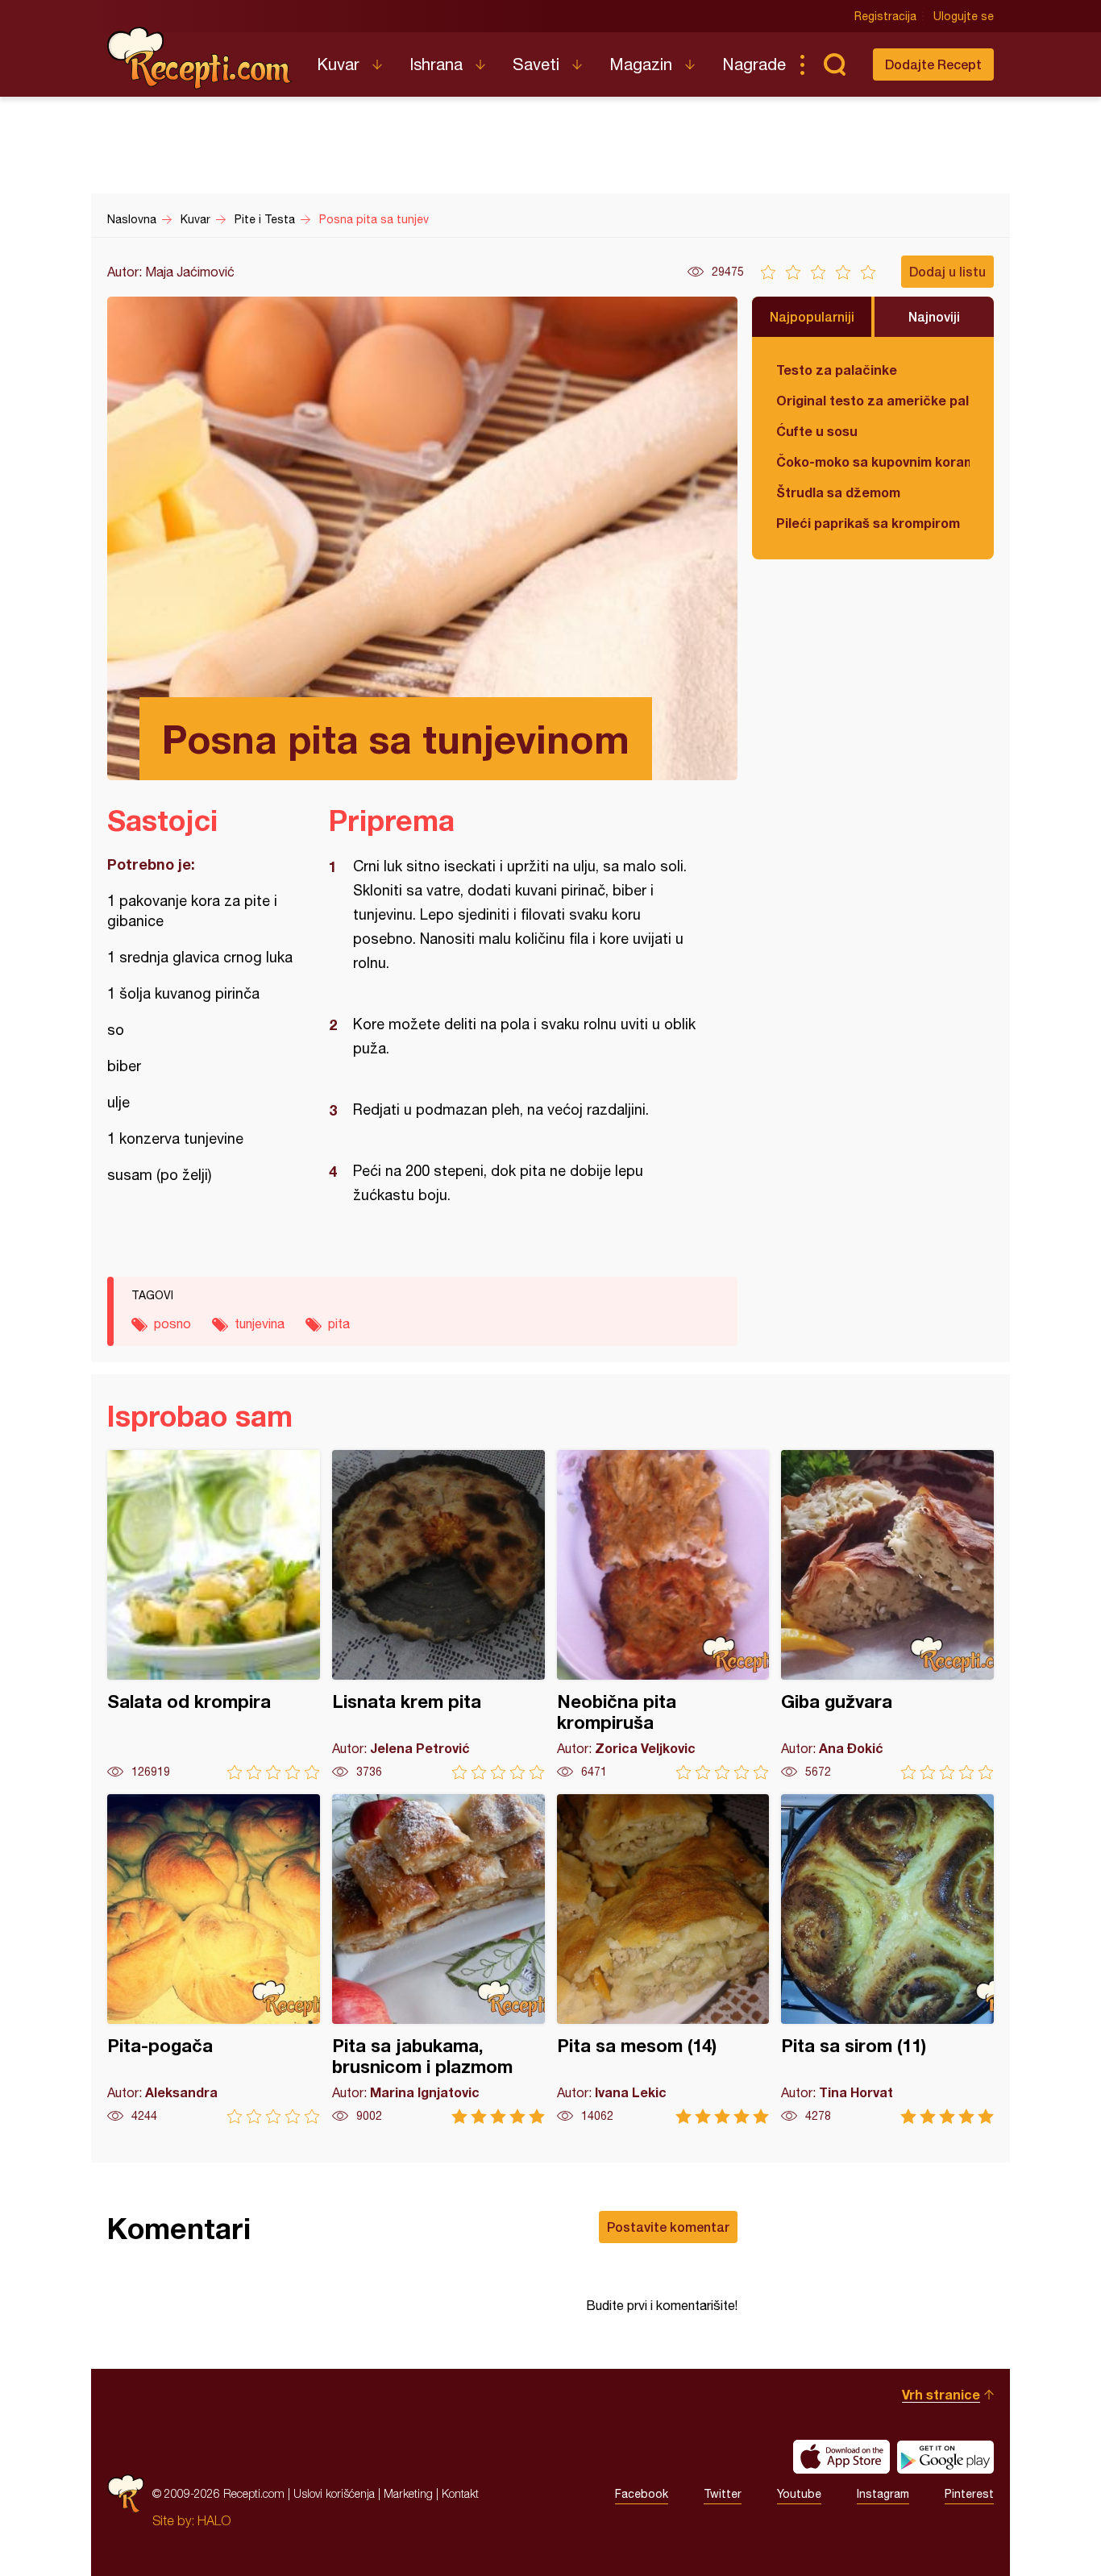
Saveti (536, 64)
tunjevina (260, 1323)
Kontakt (460, 2493)
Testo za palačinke (837, 370)
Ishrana (436, 64)
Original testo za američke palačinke (873, 400)
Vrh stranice (941, 2394)
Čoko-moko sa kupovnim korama (873, 461)
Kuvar (338, 64)
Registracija (885, 16)
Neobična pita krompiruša (663, 1615)
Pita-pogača (214, 1959)
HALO (214, 2520)
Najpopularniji (812, 316)
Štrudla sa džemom (838, 492)
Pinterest (969, 2494)
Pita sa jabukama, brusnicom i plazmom (438, 1959)
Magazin (641, 64)
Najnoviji (934, 316)
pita (339, 1323)
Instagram (883, 2494)
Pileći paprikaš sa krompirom (868, 523)
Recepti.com (200, 58)
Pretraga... (834, 64)
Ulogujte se (964, 16)
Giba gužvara (887, 1615)
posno (172, 1323)
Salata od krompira (214, 1615)
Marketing (408, 2493)
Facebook (642, 2494)
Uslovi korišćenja (334, 2493)
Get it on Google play (945, 2457)
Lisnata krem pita (438, 1615)
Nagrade (754, 64)
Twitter (723, 2494)
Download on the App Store (841, 2457)
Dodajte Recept (933, 64)
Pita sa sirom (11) (887, 1959)
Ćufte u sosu (817, 431)
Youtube (799, 2494)
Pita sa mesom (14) (663, 1959)
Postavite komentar (668, 2227)
